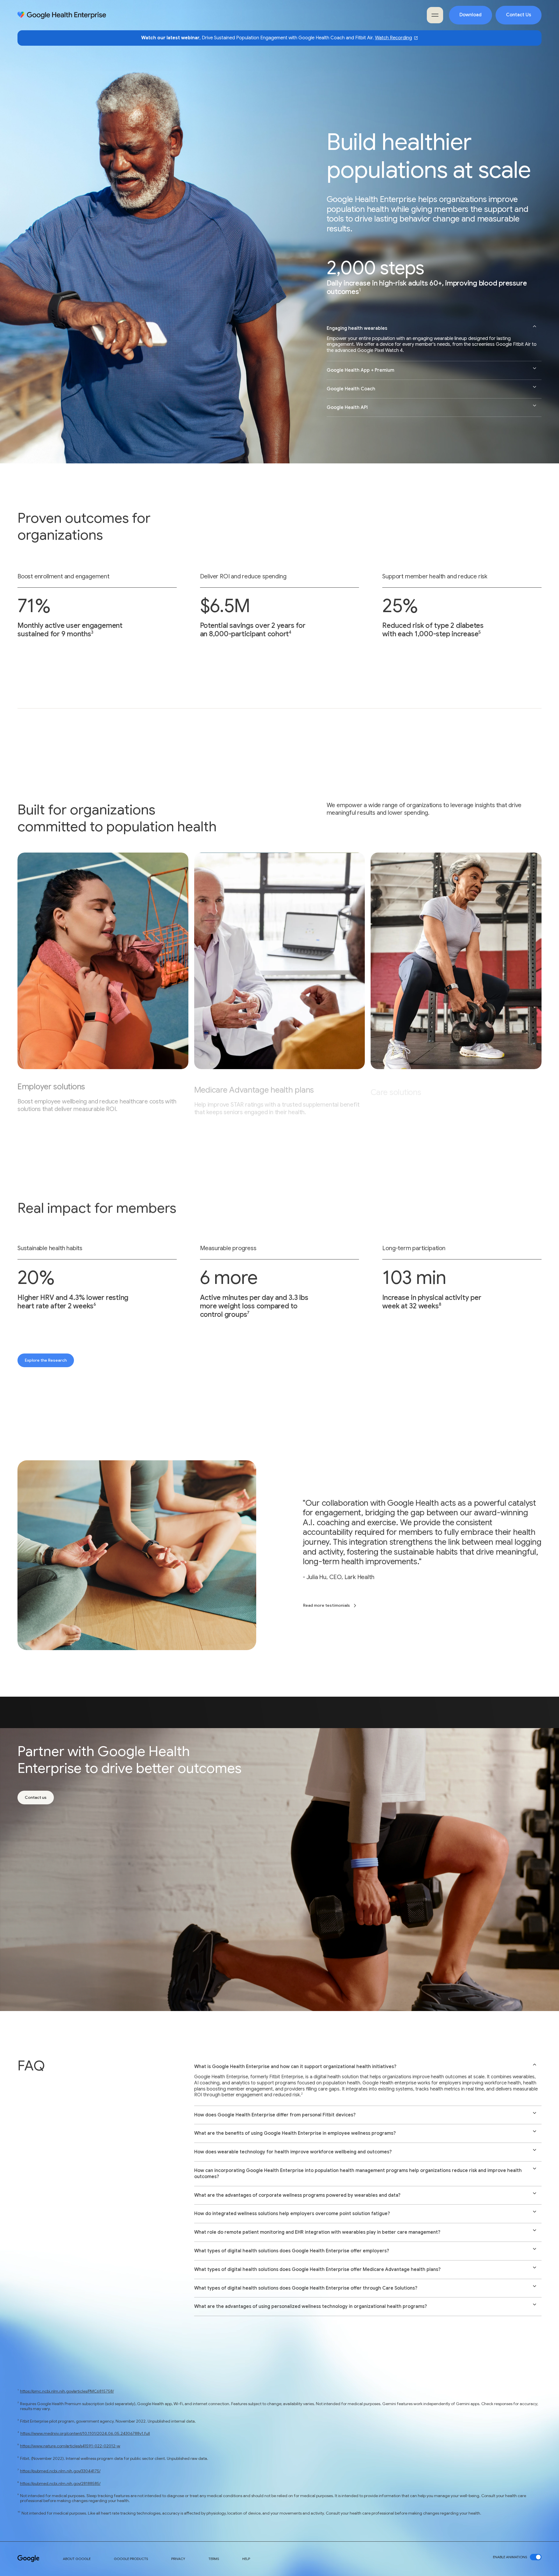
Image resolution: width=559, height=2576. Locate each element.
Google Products (131, 2559)
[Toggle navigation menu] (435, 15)
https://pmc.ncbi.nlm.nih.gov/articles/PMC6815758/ (67, 2391)
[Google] (29, 2559)
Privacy (178, 2559)
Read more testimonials (327, 1605)
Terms (214, 2559)
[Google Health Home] (62, 15)
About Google (77, 2559)
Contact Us (519, 15)
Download (470, 15)
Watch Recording (393, 38)
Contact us (36, 1797)
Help (246, 2559)
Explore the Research (46, 1360)
